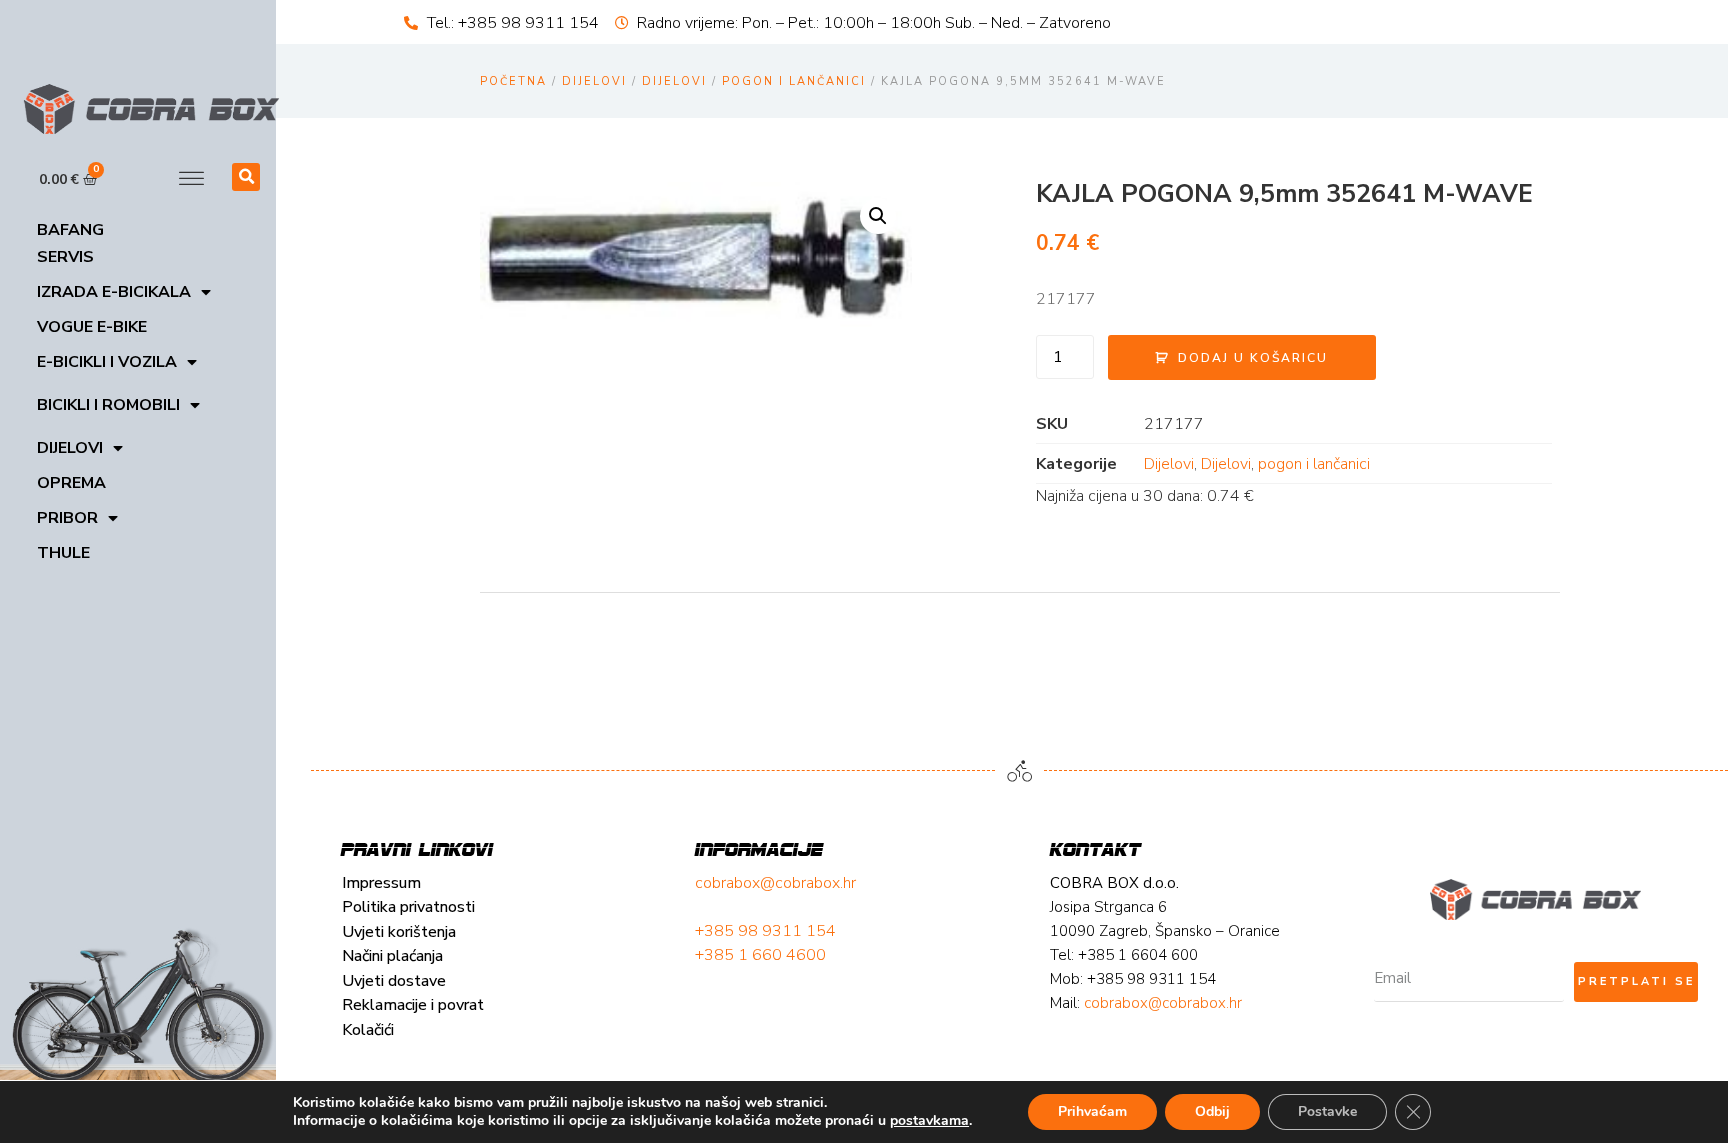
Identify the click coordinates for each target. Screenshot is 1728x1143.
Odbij (1212, 1111)
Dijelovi (70, 448)
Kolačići (368, 1030)
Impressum (381, 883)
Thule (63, 553)
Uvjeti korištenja (399, 932)
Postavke (1327, 1111)
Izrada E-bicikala (114, 292)
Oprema (71, 483)
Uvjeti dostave (394, 981)
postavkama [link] (929, 1120)
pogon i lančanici (794, 81)
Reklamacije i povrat (413, 1005)
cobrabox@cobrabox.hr (775, 883)
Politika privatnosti (408, 907)
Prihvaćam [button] (1092, 1111)
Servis (65, 257)
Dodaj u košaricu (1253, 358)
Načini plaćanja (392, 956)
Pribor (67, 518)
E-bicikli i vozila (107, 362)
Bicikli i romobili (108, 405)
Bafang (70, 230)
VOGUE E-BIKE (92, 327)
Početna (513, 81)
